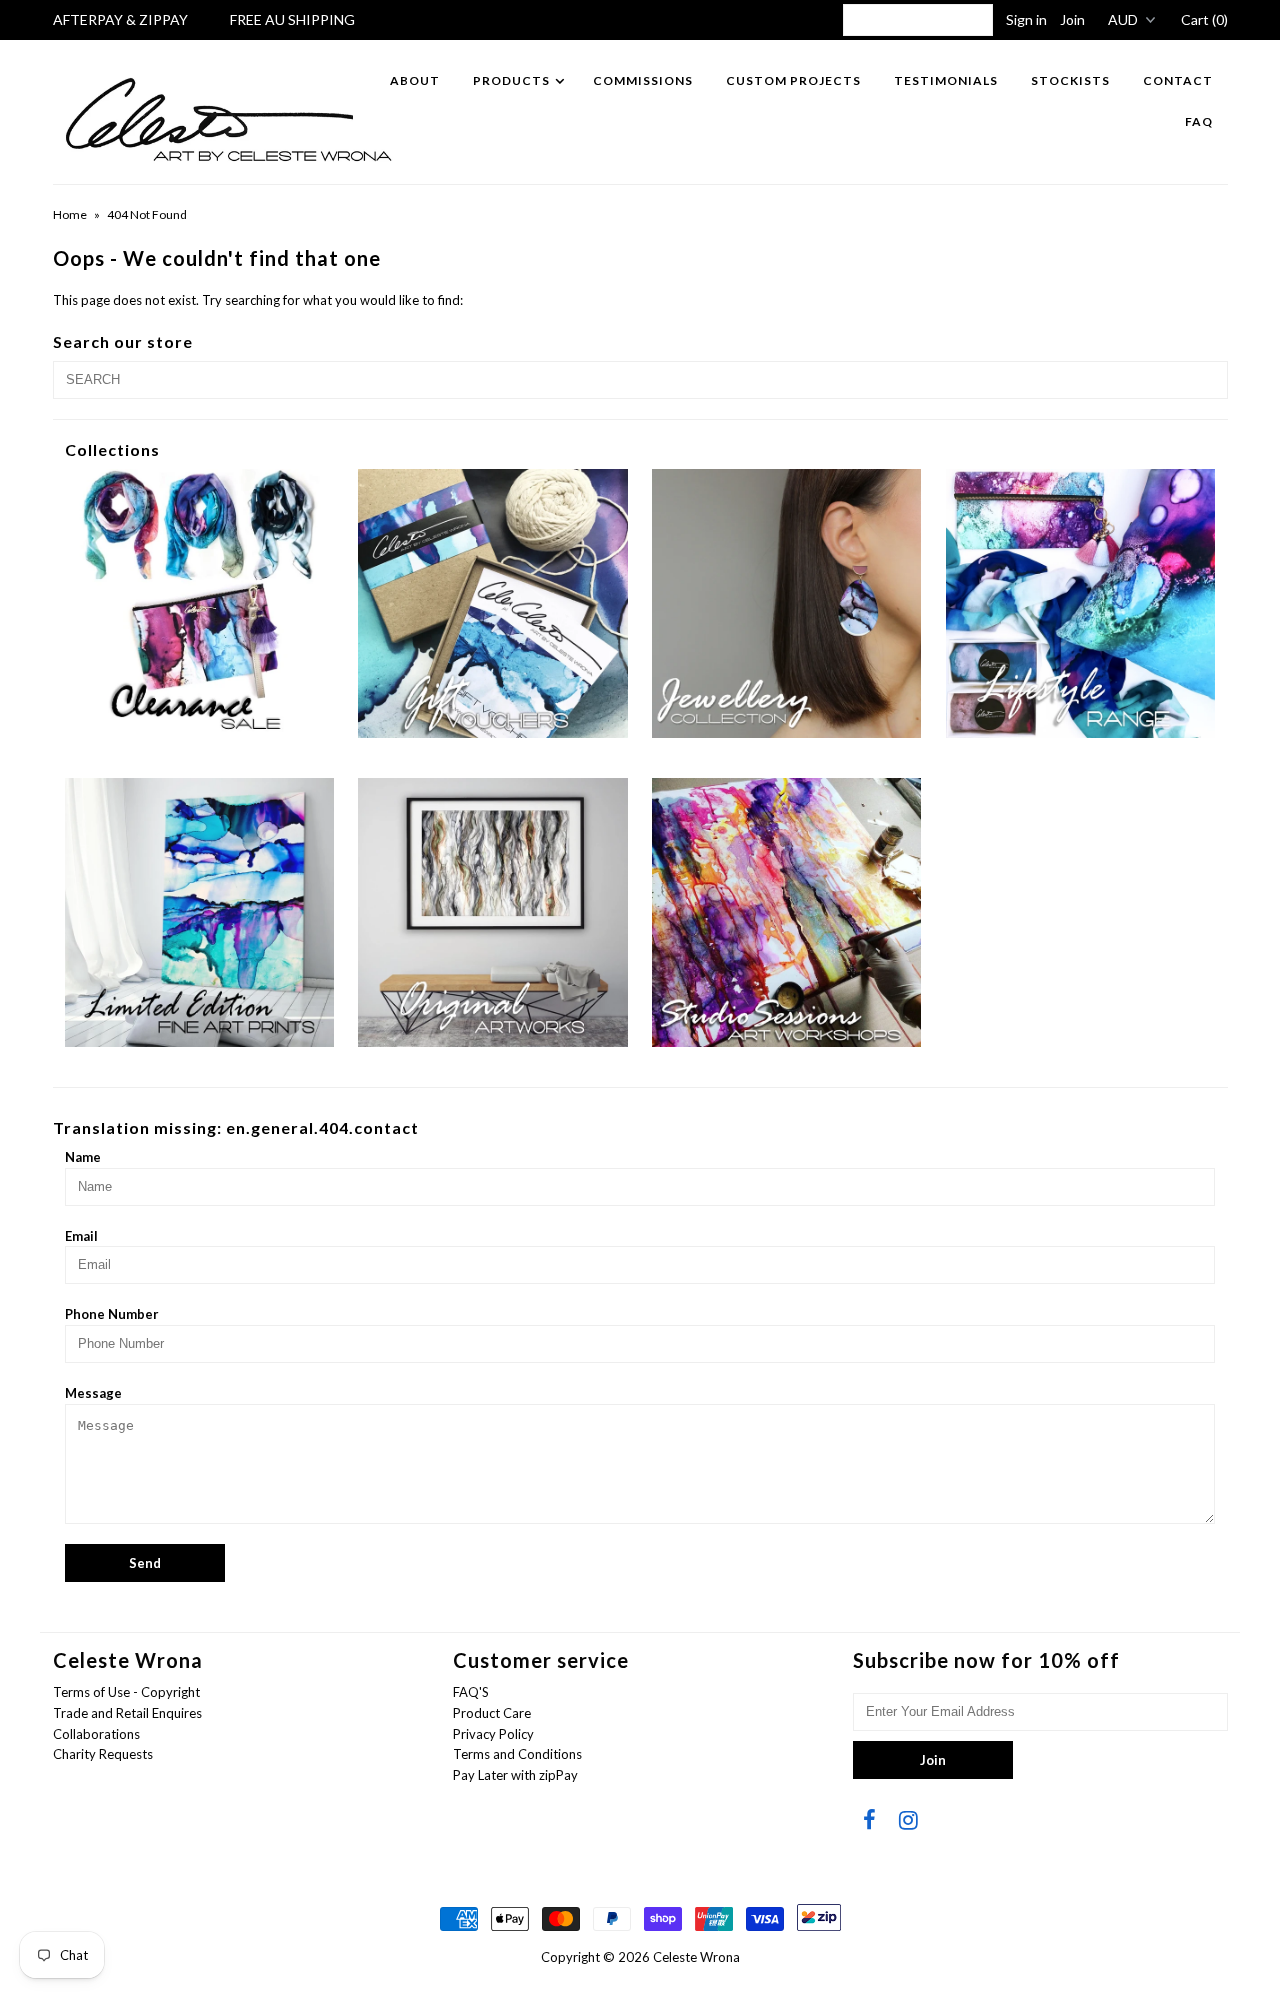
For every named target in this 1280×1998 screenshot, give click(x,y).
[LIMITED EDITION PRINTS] (199, 912)
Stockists (1070, 80)
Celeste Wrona (696, 1957)
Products (511, 80)
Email (81, 1236)
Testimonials (946, 80)
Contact (1178, 80)
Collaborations (96, 1734)
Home (70, 214)
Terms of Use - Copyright (126, 1692)
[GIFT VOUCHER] (492, 603)
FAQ (1199, 121)
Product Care (492, 1713)
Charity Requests (103, 1754)
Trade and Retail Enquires (127, 1713)
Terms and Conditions (517, 1754)
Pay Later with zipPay (515, 1775)
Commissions (643, 80)
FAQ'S (471, 1692)
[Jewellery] (786, 603)
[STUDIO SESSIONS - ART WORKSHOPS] (786, 912)
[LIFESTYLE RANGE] (1080, 603)
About (415, 80)
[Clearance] (199, 603)
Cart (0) (1204, 19)
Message (93, 1393)
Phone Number (112, 1314)
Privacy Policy (493, 1734)
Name (83, 1157)
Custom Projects (793, 80)
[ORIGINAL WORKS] (492, 912)
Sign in (1026, 19)
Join (1072, 19)
